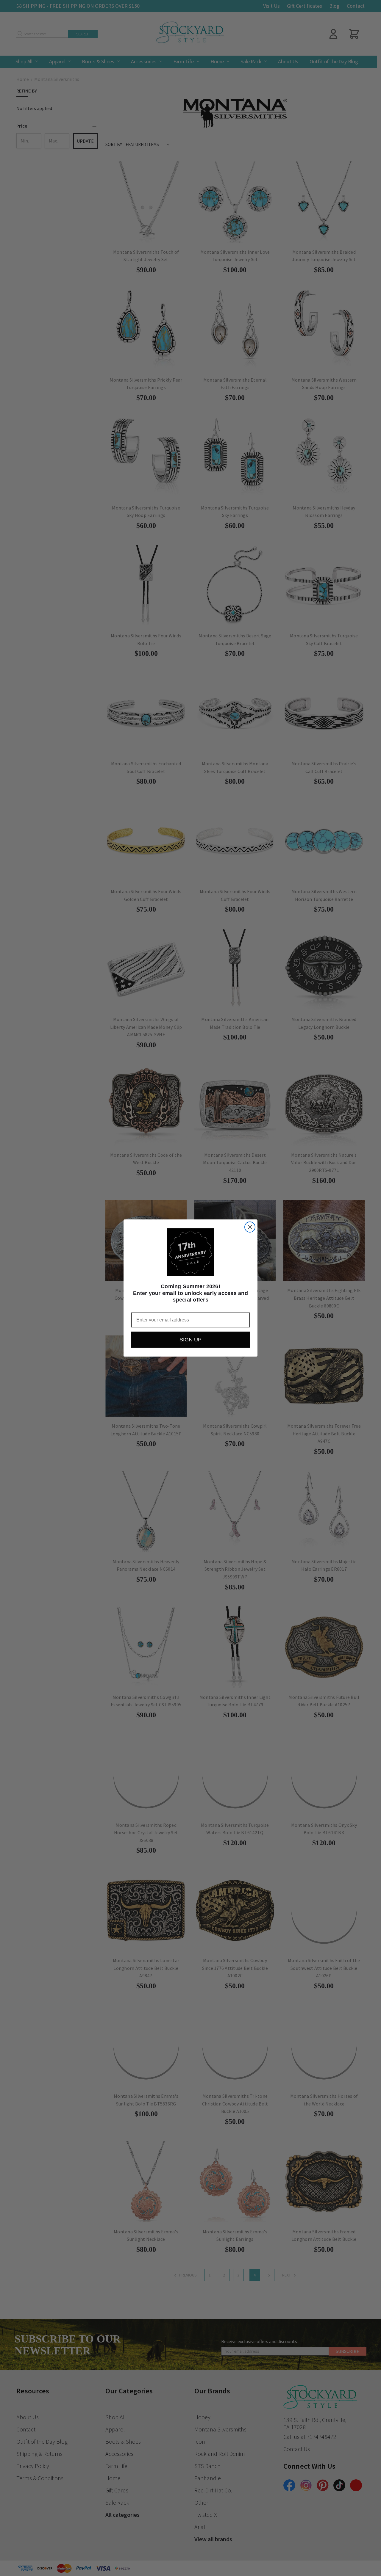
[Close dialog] (250, 1227)
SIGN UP (190, 1340)
